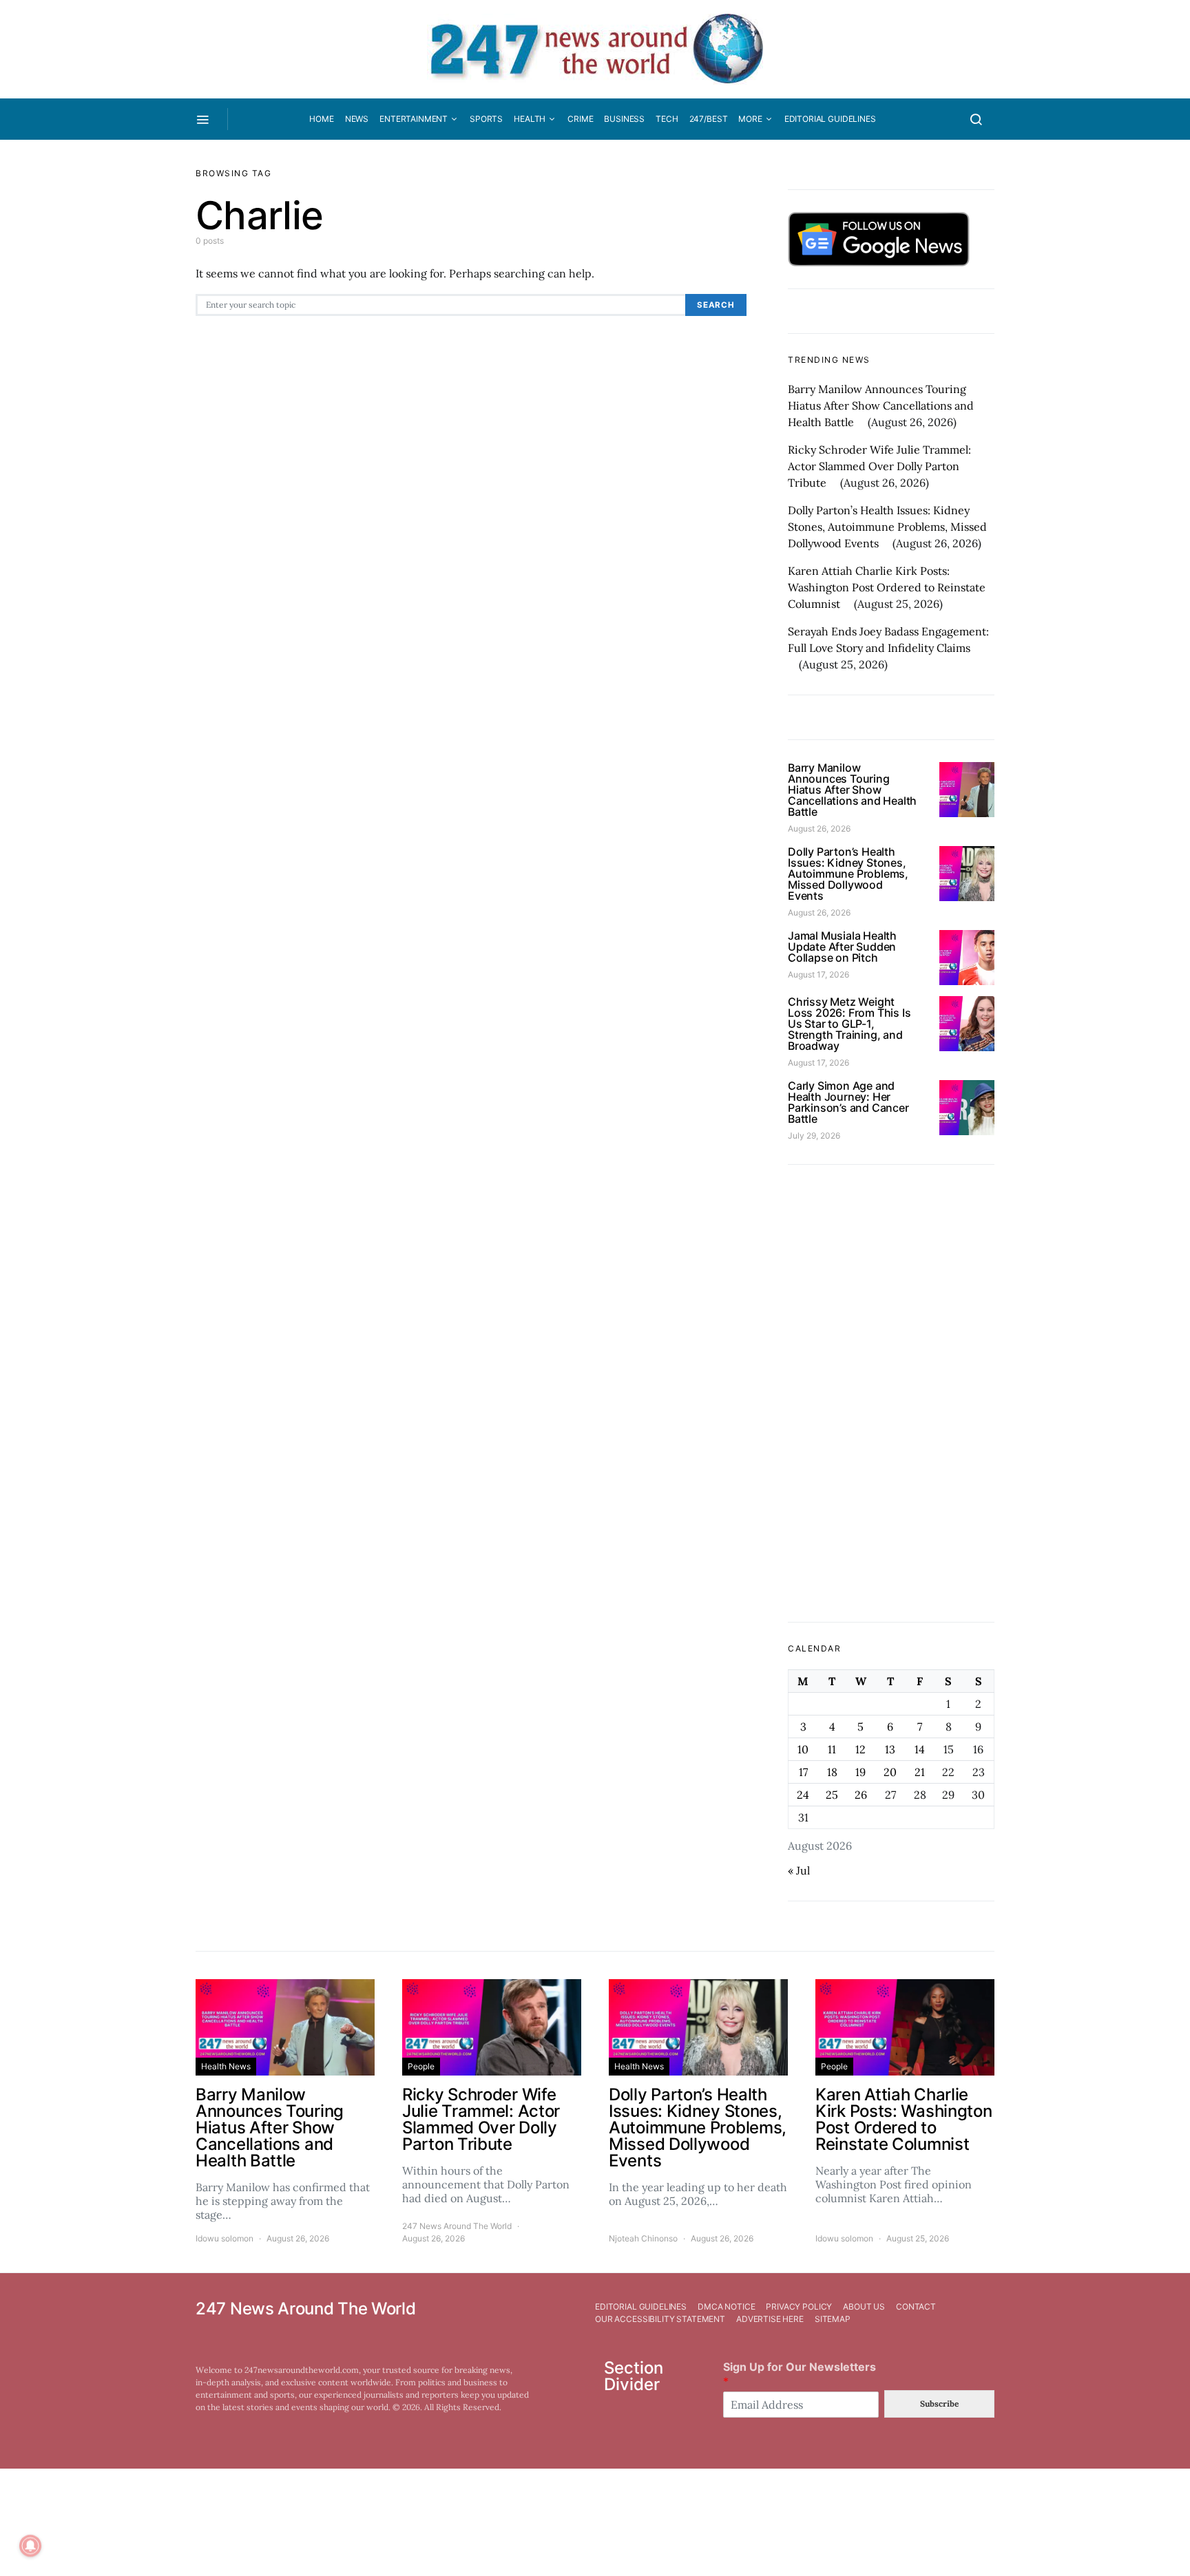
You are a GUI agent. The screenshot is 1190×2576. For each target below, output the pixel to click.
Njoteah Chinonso (643, 2238)
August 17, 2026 (818, 974)
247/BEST (709, 119)
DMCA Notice (726, 2306)
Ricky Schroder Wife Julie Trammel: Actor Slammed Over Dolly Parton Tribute (879, 466)
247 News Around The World (457, 2226)
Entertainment (414, 119)
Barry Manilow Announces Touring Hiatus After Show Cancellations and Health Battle (881, 405)
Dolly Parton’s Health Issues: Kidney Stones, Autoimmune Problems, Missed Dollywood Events (887, 527)
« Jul (799, 1870)
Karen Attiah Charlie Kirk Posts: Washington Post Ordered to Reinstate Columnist (887, 587)
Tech (667, 119)
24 (803, 1795)
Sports (486, 119)
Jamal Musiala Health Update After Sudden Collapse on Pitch (842, 947)
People (421, 2066)
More (750, 119)
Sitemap (833, 2319)
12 (860, 1749)
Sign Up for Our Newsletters (800, 2374)
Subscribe (939, 2404)
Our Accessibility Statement (660, 2319)
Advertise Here (770, 2319)
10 (803, 1749)
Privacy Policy (799, 2306)
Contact (916, 2306)
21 (920, 1772)
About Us (864, 2306)
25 (832, 1795)
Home (321, 119)
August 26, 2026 (819, 828)
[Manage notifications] (30, 2546)
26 (861, 1795)
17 (803, 1772)
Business (624, 119)
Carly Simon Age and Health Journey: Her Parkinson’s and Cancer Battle (848, 1102)
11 (832, 1749)
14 (920, 1749)
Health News (226, 2066)
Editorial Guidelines (830, 119)
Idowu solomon (225, 2238)
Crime (580, 119)
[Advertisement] (891, 1393)
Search (716, 305)
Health (530, 119)
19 (860, 1772)
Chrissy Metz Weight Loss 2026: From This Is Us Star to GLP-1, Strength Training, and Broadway (849, 1024)
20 (890, 1772)
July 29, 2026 (814, 1136)
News (357, 119)
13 (890, 1749)
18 (832, 1772)
